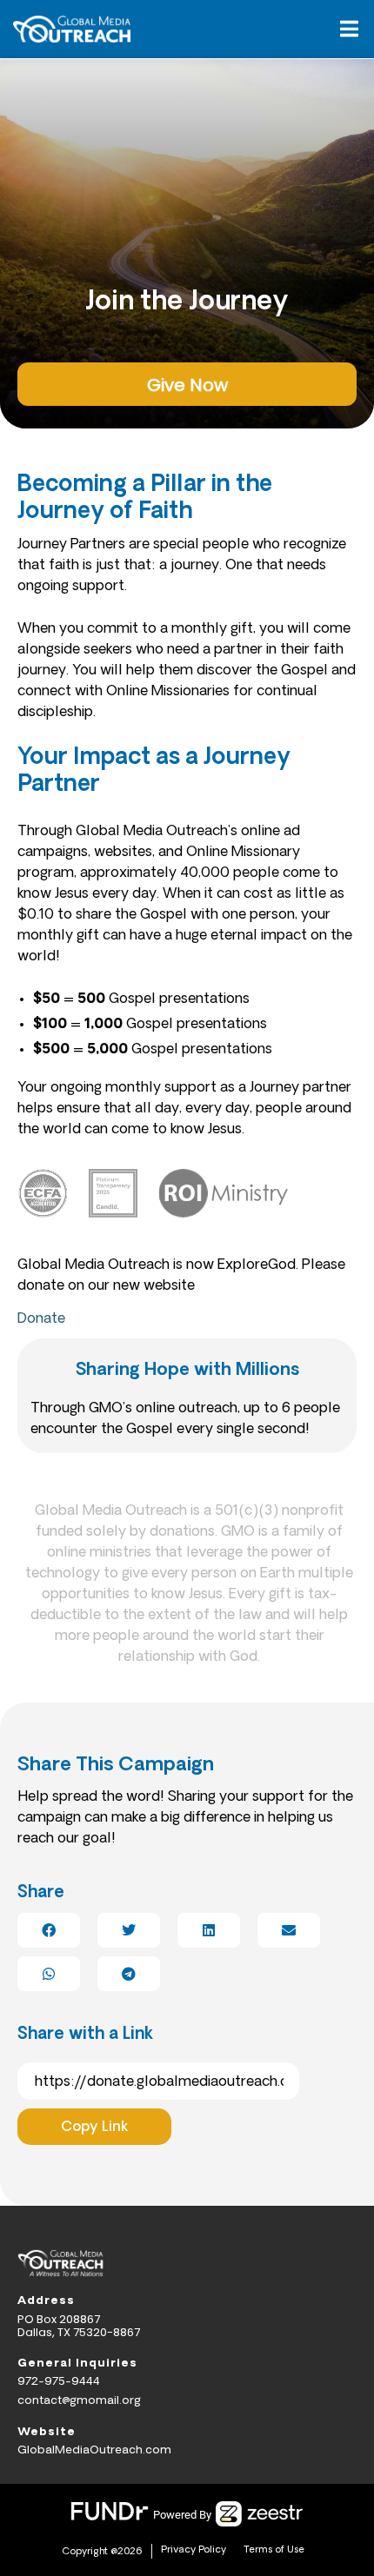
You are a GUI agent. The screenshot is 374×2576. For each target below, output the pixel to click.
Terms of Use (274, 2550)
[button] (349, 30)
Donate (41, 1319)
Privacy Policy (194, 2550)
